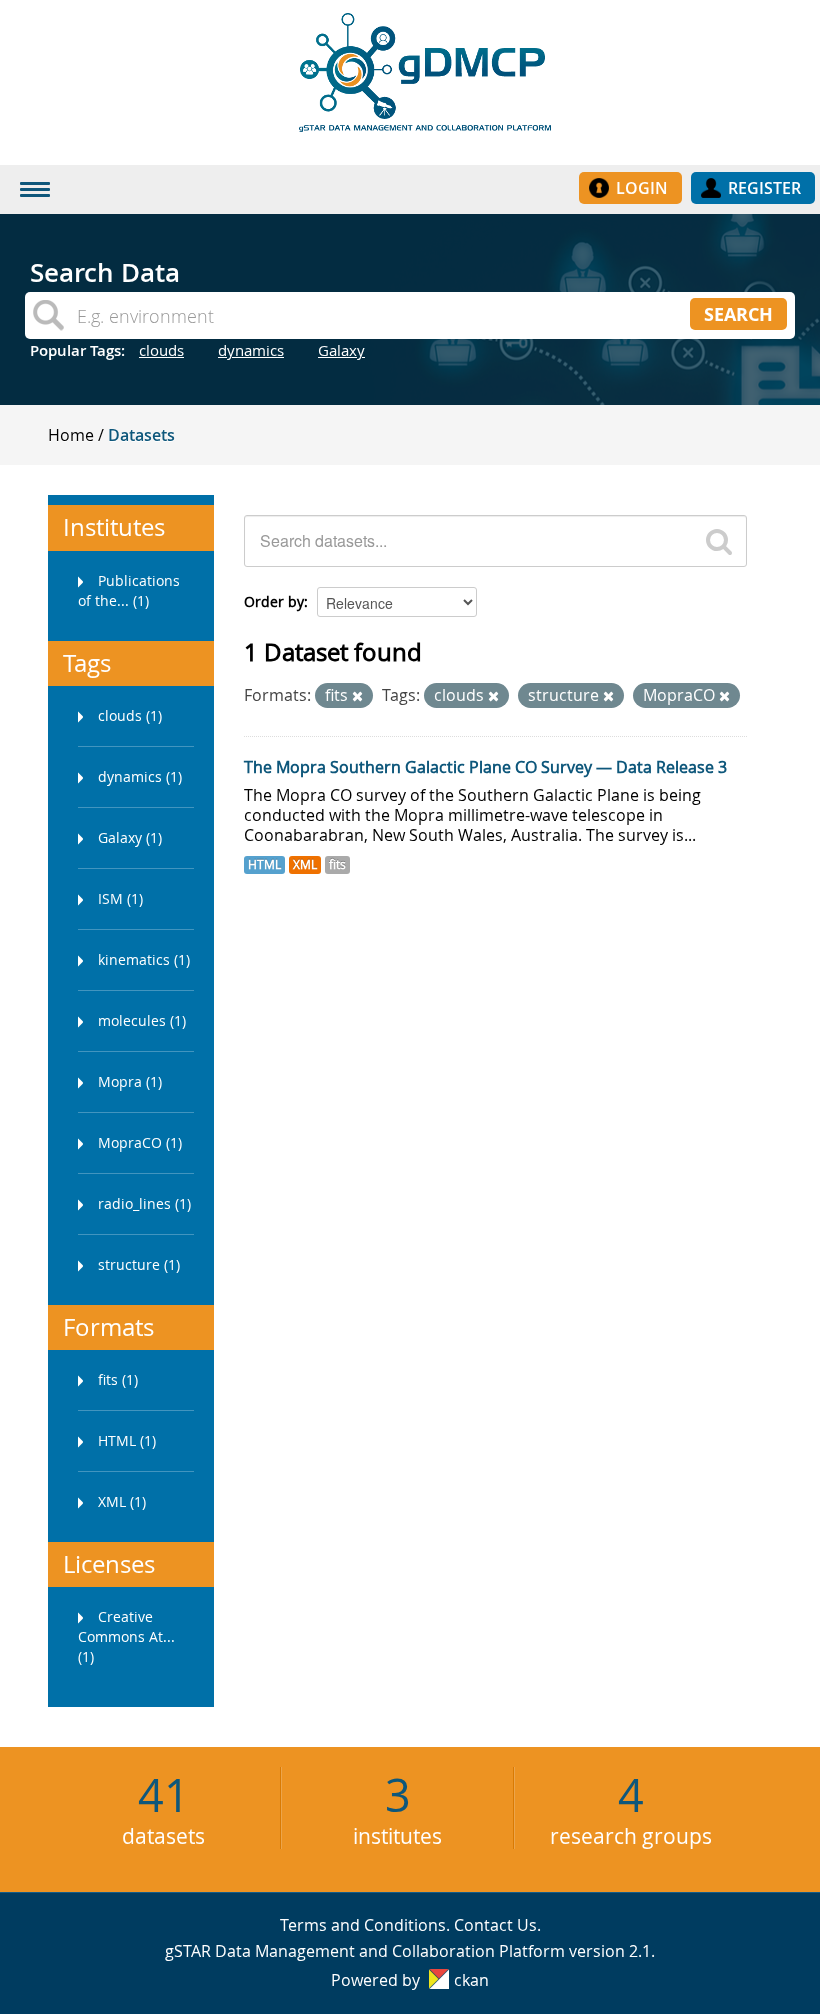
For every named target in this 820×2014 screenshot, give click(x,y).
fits (337, 864)
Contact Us (495, 1925)
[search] (719, 541)
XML (305, 864)
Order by (274, 601)
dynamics (251, 350)
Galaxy (341, 350)
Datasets (141, 435)
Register (764, 188)
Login (642, 188)
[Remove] (357, 696)
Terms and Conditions (363, 1925)
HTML (264, 864)
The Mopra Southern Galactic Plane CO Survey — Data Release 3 (485, 767)
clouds (161, 350)
